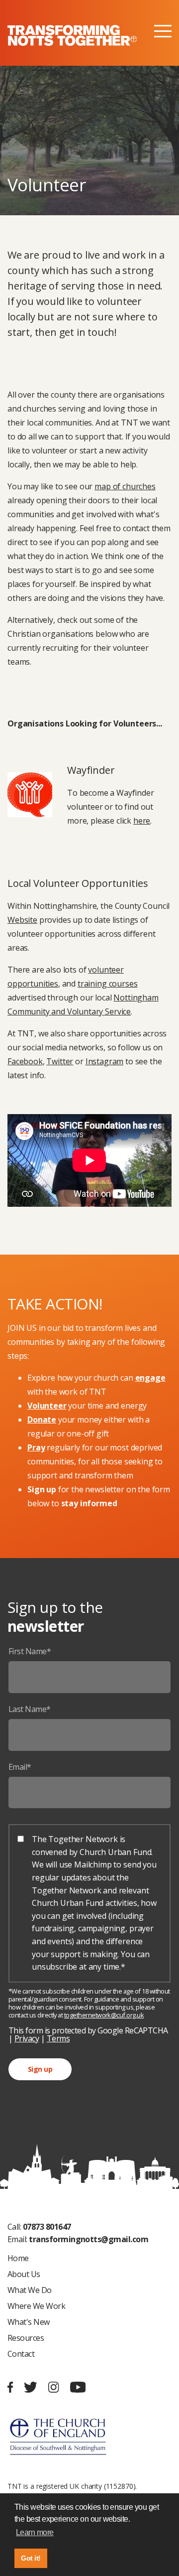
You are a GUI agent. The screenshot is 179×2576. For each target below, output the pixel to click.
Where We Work (36, 2306)
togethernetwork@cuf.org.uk (104, 2015)
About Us (24, 2274)
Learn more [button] (35, 2532)
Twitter (60, 1061)
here (142, 821)
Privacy (27, 2038)
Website (22, 920)
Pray (36, 1447)
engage (150, 1378)
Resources (26, 2338)
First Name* (30, 1651)
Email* (20, 1767)
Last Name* (30, 1709)
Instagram (105, 1061)
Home (18, 2258)
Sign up (40, 2069)
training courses (107, 984)
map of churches (125, 486)
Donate (42, 1420)
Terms (58, 2038)
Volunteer (47, 1406)
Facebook (25, 1061)
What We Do (30, 2290)
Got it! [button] (31, 2558)
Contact (21, 2354)
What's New (29, 2322)
